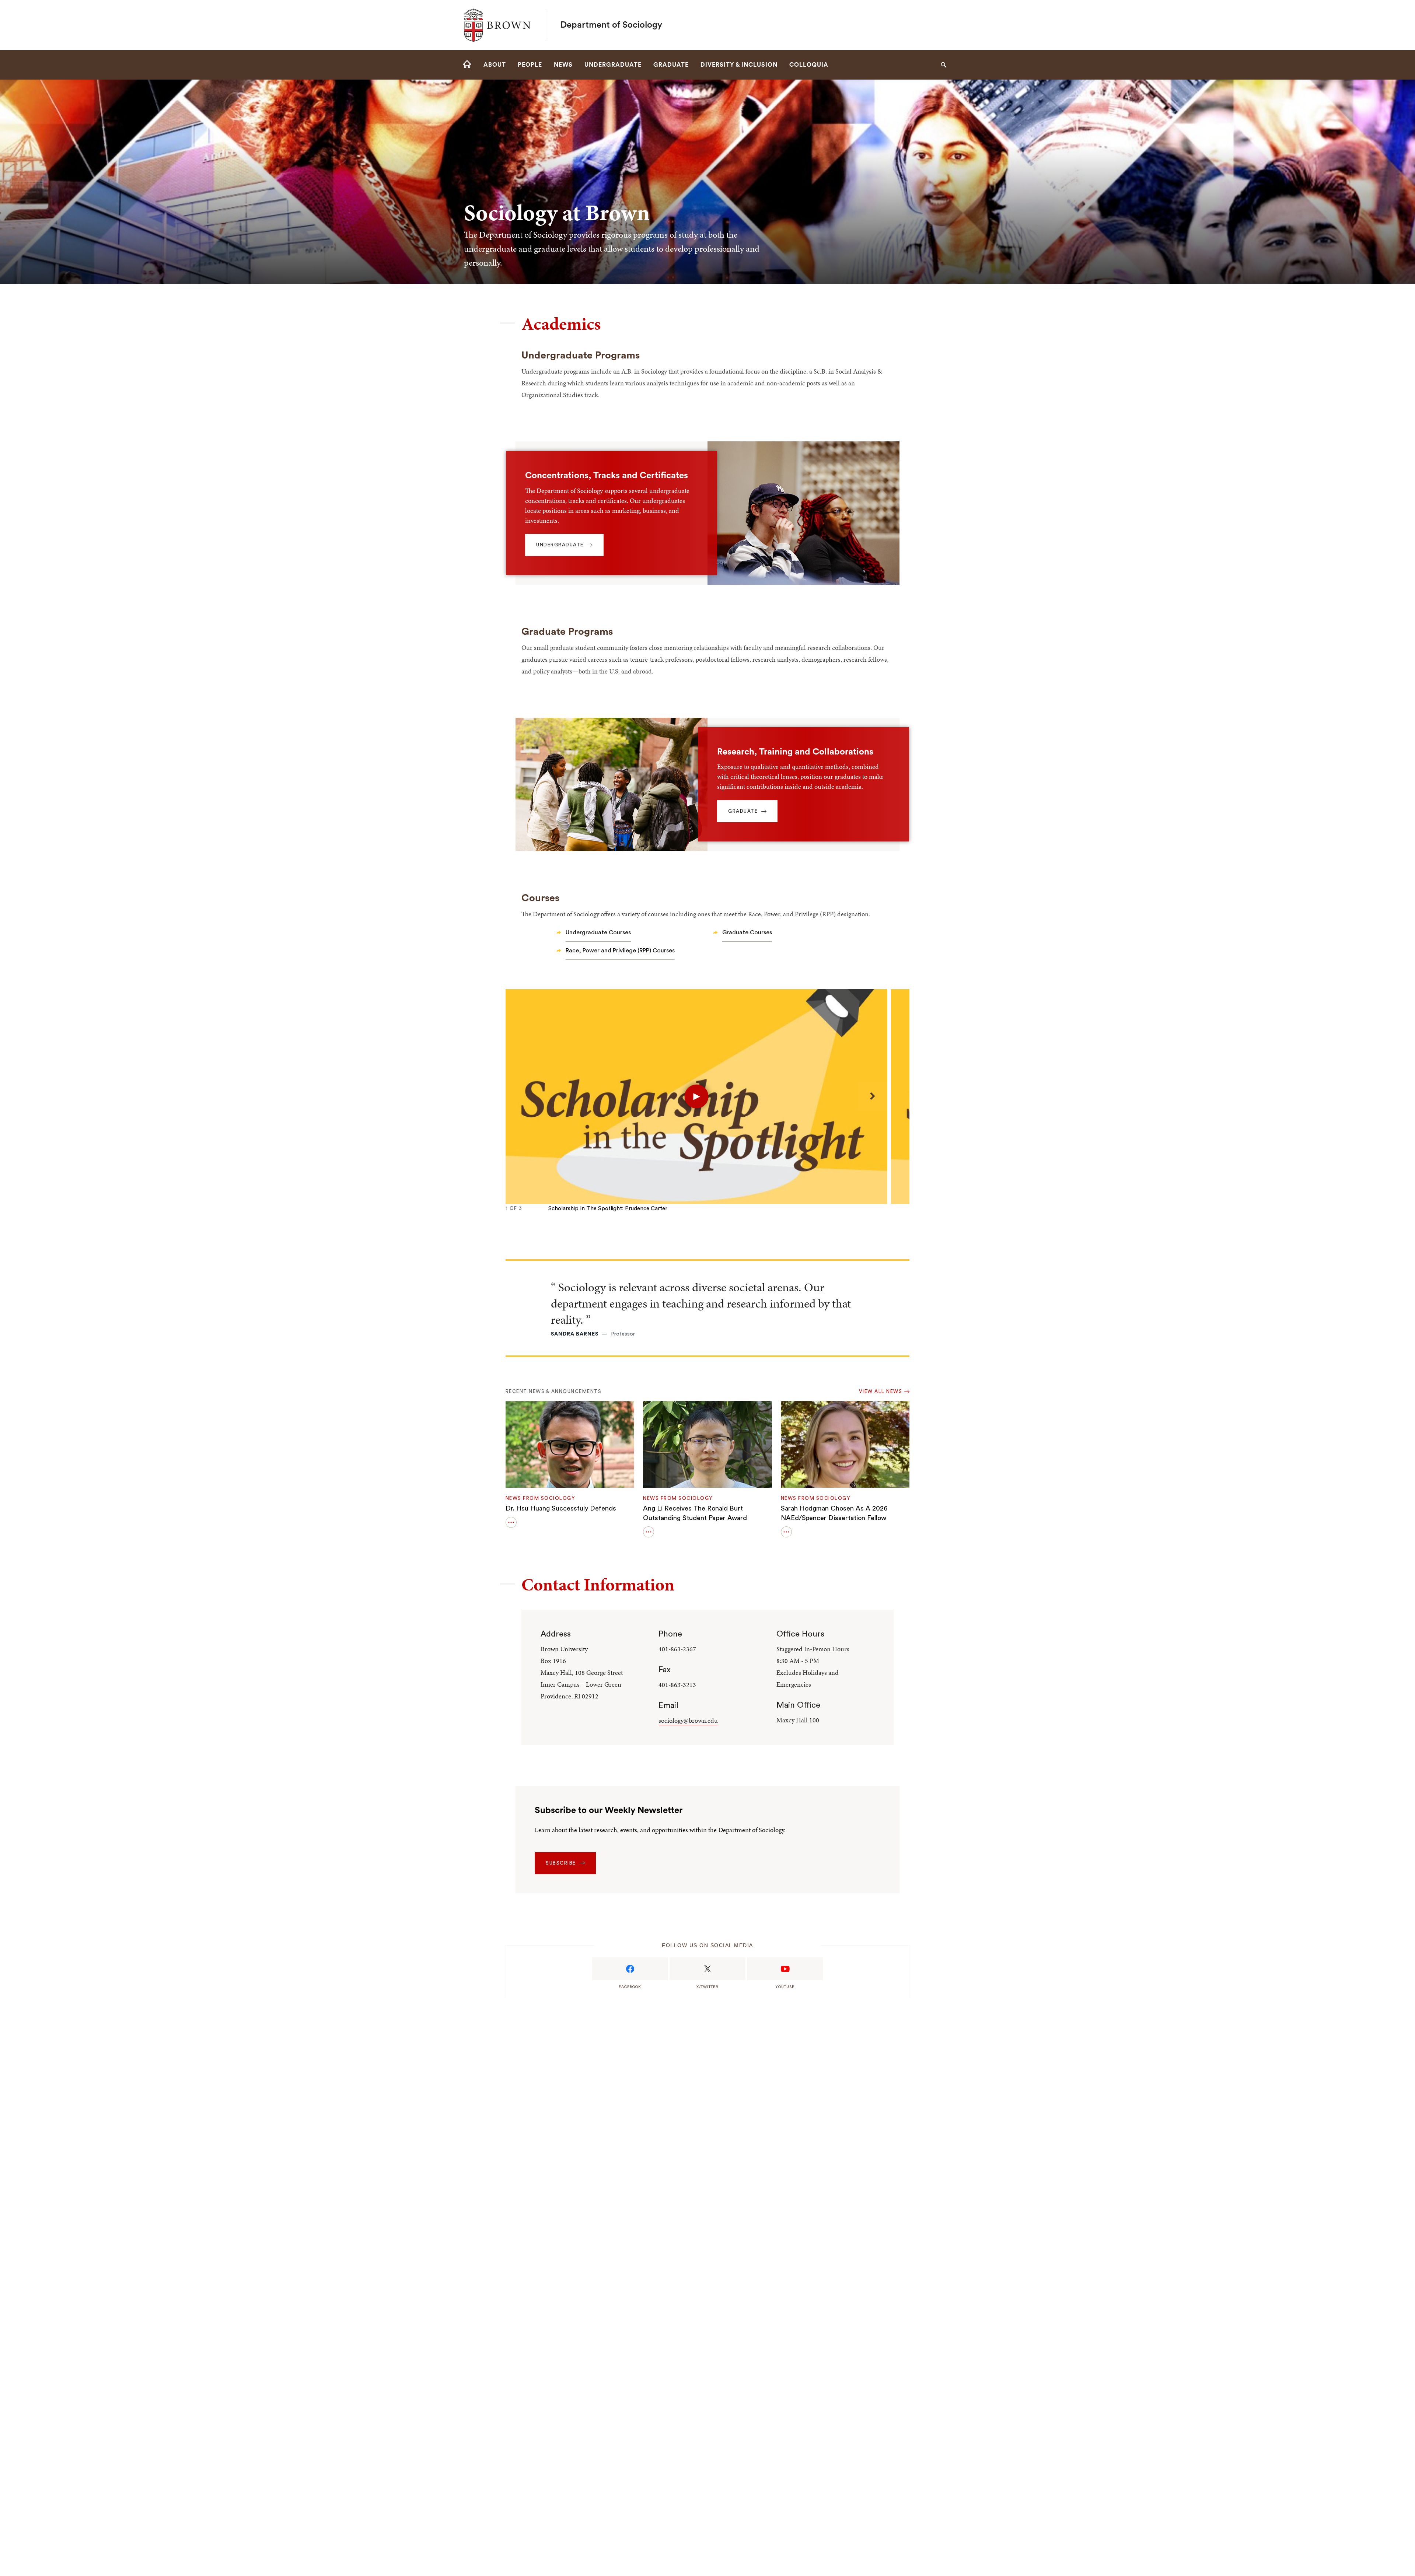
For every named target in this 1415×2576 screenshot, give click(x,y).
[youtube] (785, 1969)
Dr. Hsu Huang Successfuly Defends (561, 1508)
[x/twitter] (707, 1969)
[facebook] (630, 1969)
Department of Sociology (611, 25)
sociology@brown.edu (688, 1720)
